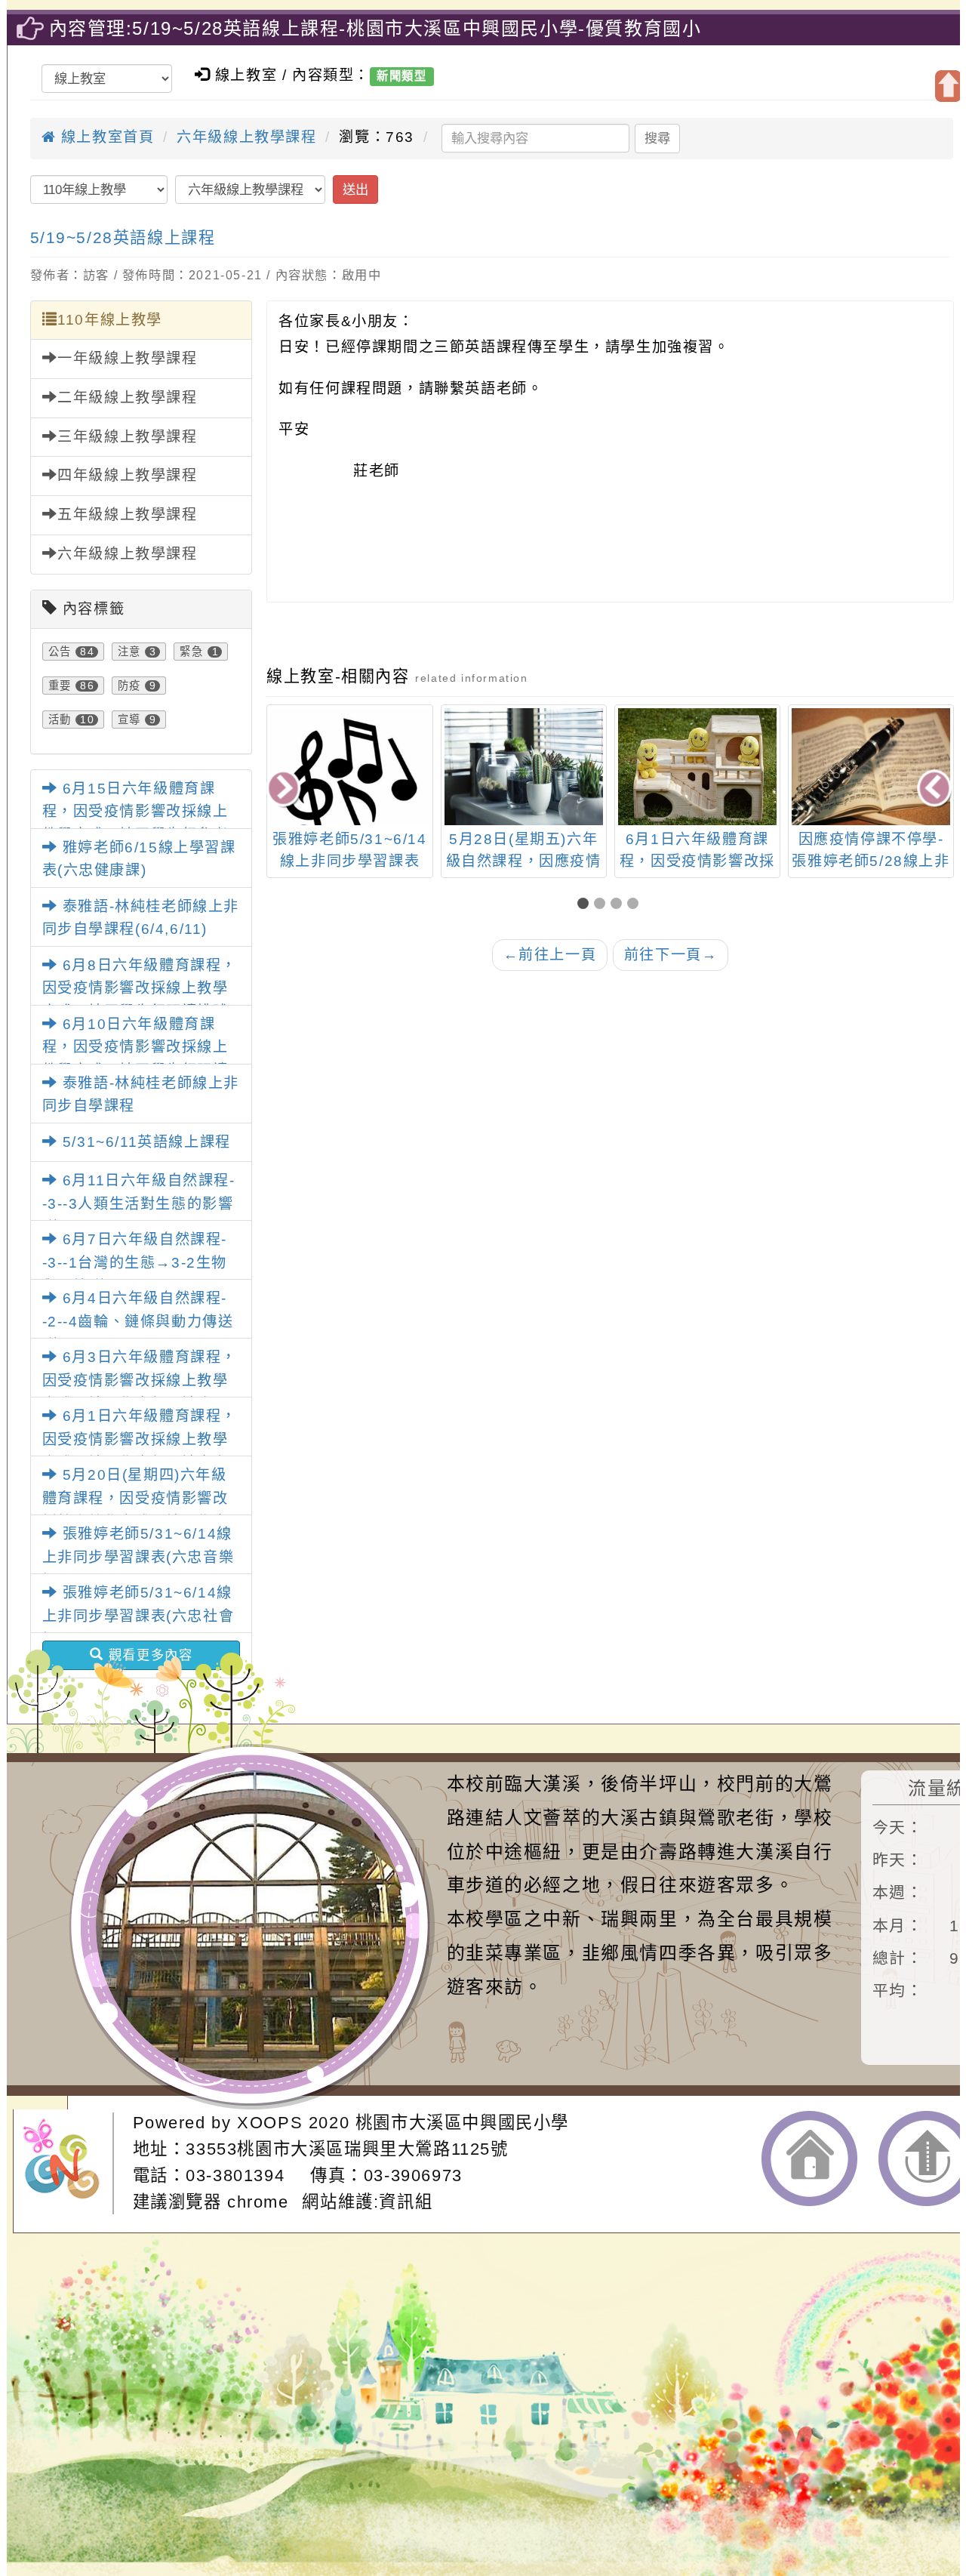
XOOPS (270, 2123)
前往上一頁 (550, 955)
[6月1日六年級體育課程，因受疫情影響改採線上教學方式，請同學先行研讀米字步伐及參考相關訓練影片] (697, 767)
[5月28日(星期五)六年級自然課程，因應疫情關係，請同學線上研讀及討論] (524, 767)
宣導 (129, 719)
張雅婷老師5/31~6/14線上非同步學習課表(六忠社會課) (138, 1616)
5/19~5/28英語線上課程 (123, 237)
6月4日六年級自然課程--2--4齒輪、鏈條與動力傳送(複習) (138, 1321)
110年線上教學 (110, 320)
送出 (355, 190)
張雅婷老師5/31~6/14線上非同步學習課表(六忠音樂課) (138, 1557)
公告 (60, 652)
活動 (60, 719)
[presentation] (285, 789)
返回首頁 (809, 2158)
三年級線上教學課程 (127, 437)
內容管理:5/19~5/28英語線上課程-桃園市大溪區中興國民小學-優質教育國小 (375, 28)
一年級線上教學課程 (127, 358)
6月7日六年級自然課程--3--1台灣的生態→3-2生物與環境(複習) (135, 1262)
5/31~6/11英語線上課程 (144, 1142)
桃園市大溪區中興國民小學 (462, 2123)
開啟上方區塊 (948, 86)
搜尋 (657, 138)
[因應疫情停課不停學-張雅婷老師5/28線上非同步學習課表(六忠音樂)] (871, 767)
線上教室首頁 (105, 137)
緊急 (191, 652)
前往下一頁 (671, 955)
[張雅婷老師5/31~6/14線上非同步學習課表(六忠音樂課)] (349, 787)
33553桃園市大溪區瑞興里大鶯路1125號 (347, 2149)
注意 (129, 652)
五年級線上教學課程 (127, 515)
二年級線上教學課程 (127, 397)
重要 (60, 686)
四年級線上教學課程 (127, 475)
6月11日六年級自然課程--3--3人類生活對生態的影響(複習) (139, 1203)
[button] (586, 905)
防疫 (129, 686)
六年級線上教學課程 (246, 137)
